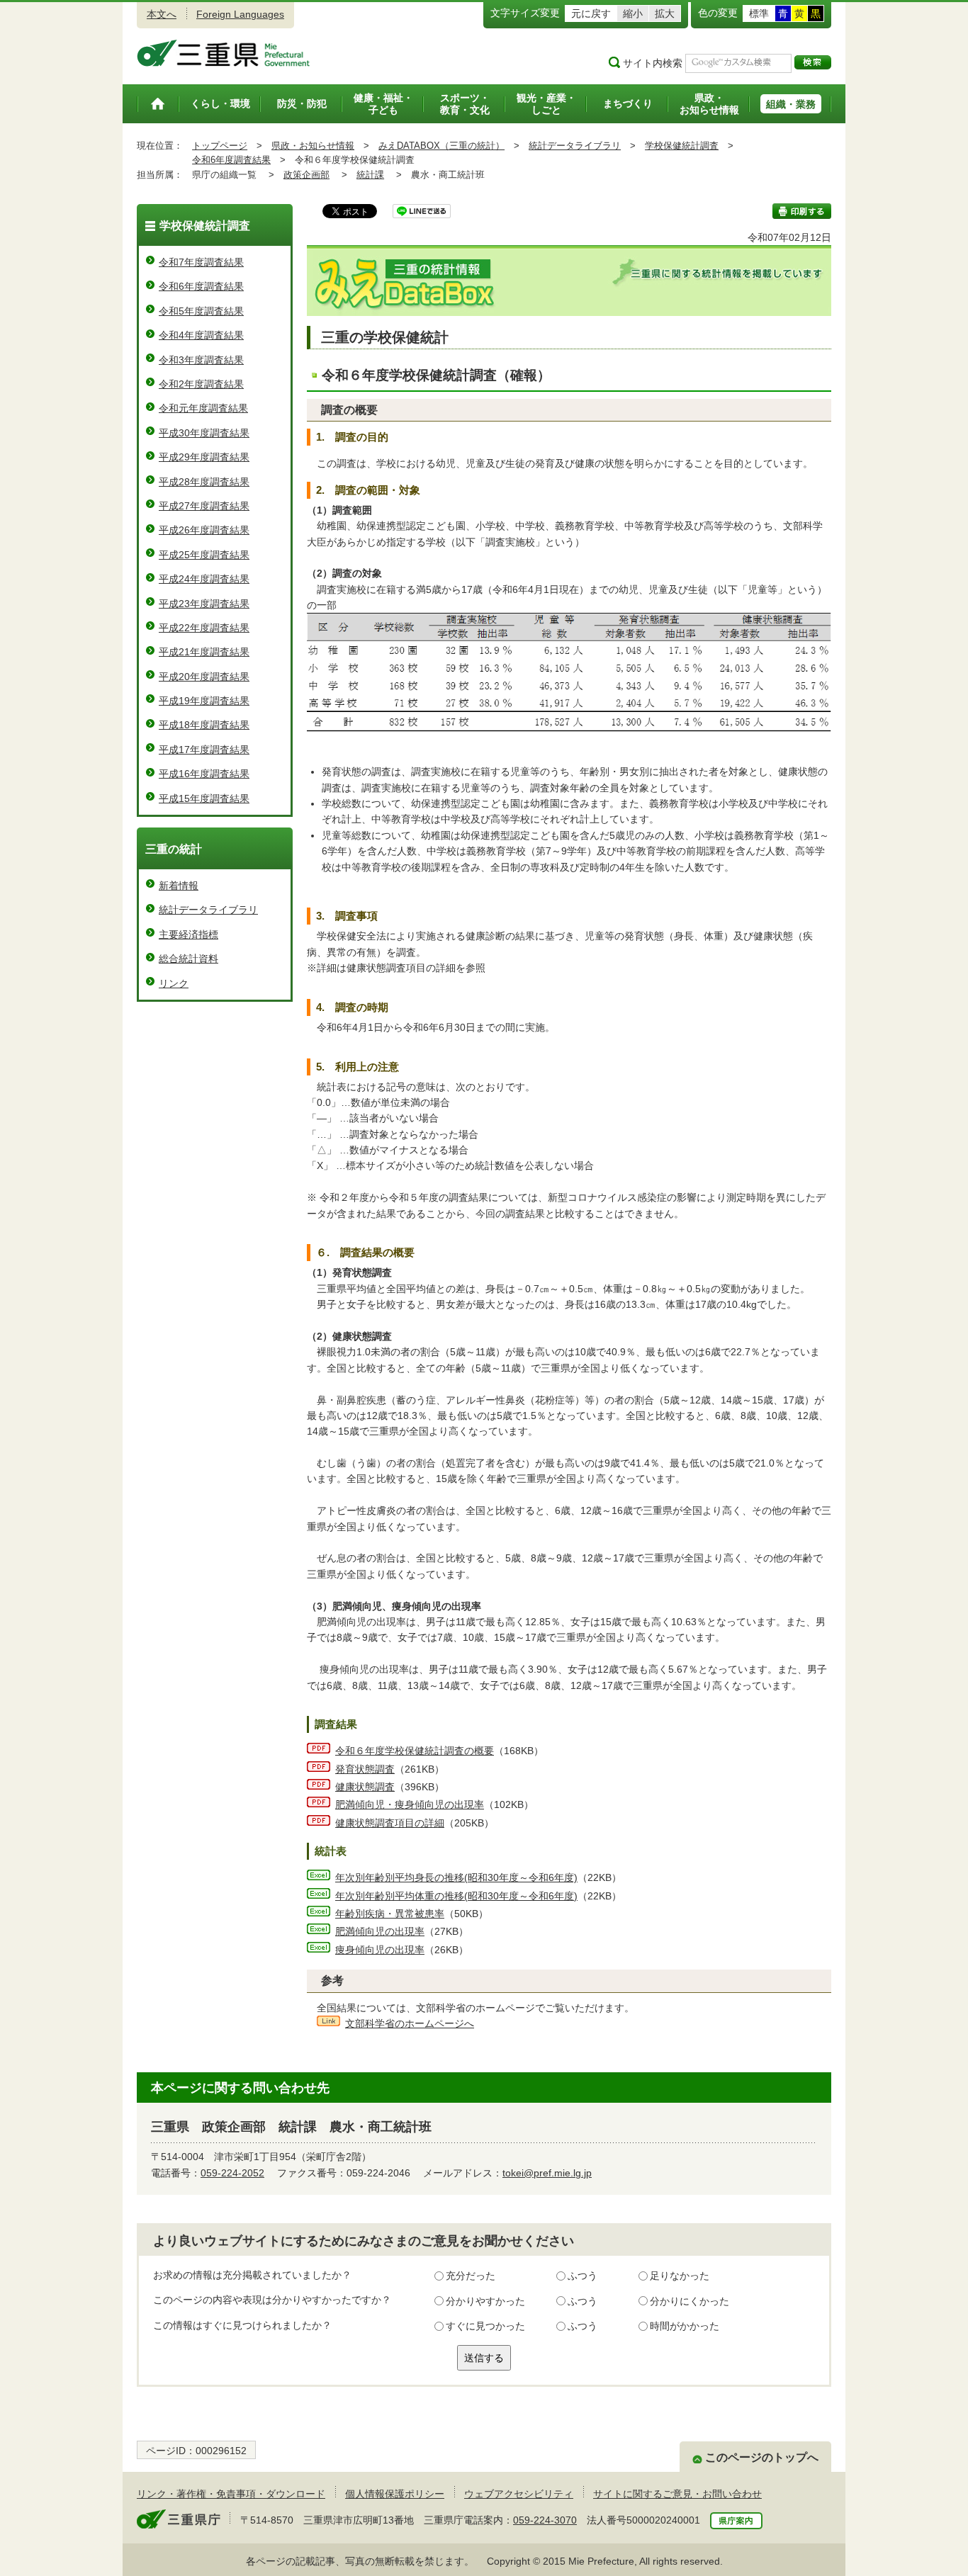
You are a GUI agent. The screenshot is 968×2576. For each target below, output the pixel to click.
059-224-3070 (545, 2520)
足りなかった (680, 2276)
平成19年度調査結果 (204, 701)
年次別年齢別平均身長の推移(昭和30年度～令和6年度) (456, 1877)
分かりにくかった (690, 2301)
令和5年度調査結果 (201, 311)
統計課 (370, 175)
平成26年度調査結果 (204, 530)
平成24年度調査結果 (204, 579)
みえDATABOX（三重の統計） (441, 146)
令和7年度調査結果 (201, 262)
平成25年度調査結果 (204, 555)
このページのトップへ (762, 2457)
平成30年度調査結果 (204, 433)
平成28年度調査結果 (204, 482)
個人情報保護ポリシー (395, 2494)
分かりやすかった (485, 2301)
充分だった (471, 2276)
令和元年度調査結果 (203, 408)
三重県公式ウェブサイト (224, 53)
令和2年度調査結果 (201, 384)
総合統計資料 (188, 959)
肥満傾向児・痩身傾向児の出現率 (410, 1804)
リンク (174, 983)
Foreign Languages (240, 14)
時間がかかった (685, 2326)
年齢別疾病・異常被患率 (390, 1914)
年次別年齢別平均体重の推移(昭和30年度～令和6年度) (456, 1896)
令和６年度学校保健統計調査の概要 (415, 1751)
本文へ (162, 14)
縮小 (633, 13)
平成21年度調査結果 (204, 652)
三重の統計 (174, 849)
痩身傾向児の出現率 (380, 1950)
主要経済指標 (188, 934)
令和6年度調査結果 (231, 160)
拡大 (665, 13)
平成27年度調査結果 (204, 506)
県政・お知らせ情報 (313, 146)
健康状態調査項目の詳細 (390, 1823)
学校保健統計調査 (682, 146)
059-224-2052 (232, 2173)
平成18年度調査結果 (204, 725)
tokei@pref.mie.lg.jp (547, 2173)
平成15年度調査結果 (204, 798)
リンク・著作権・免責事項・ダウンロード (231, 2494)
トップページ (220, 146)
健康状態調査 (365, 1787)
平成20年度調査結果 (204, 677)
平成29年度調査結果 (204, 457)
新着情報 (179, 886)
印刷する (802, 211)
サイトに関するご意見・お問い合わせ (677, 2494)
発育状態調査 (365, 1769)
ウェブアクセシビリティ (519, 2494)
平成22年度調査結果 (204, 628)
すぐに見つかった (485, 2326)
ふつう (583, 2276)
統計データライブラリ (575, 146)
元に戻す (591, 13)
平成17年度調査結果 (204, 750)
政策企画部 (306, 175)
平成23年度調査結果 (204, 604)
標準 (759, 13)
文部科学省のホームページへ (410, 2023)
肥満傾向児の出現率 (380, 1931)
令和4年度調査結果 (201, 335)
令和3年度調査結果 (201, 360)
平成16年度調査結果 (204, 774)
